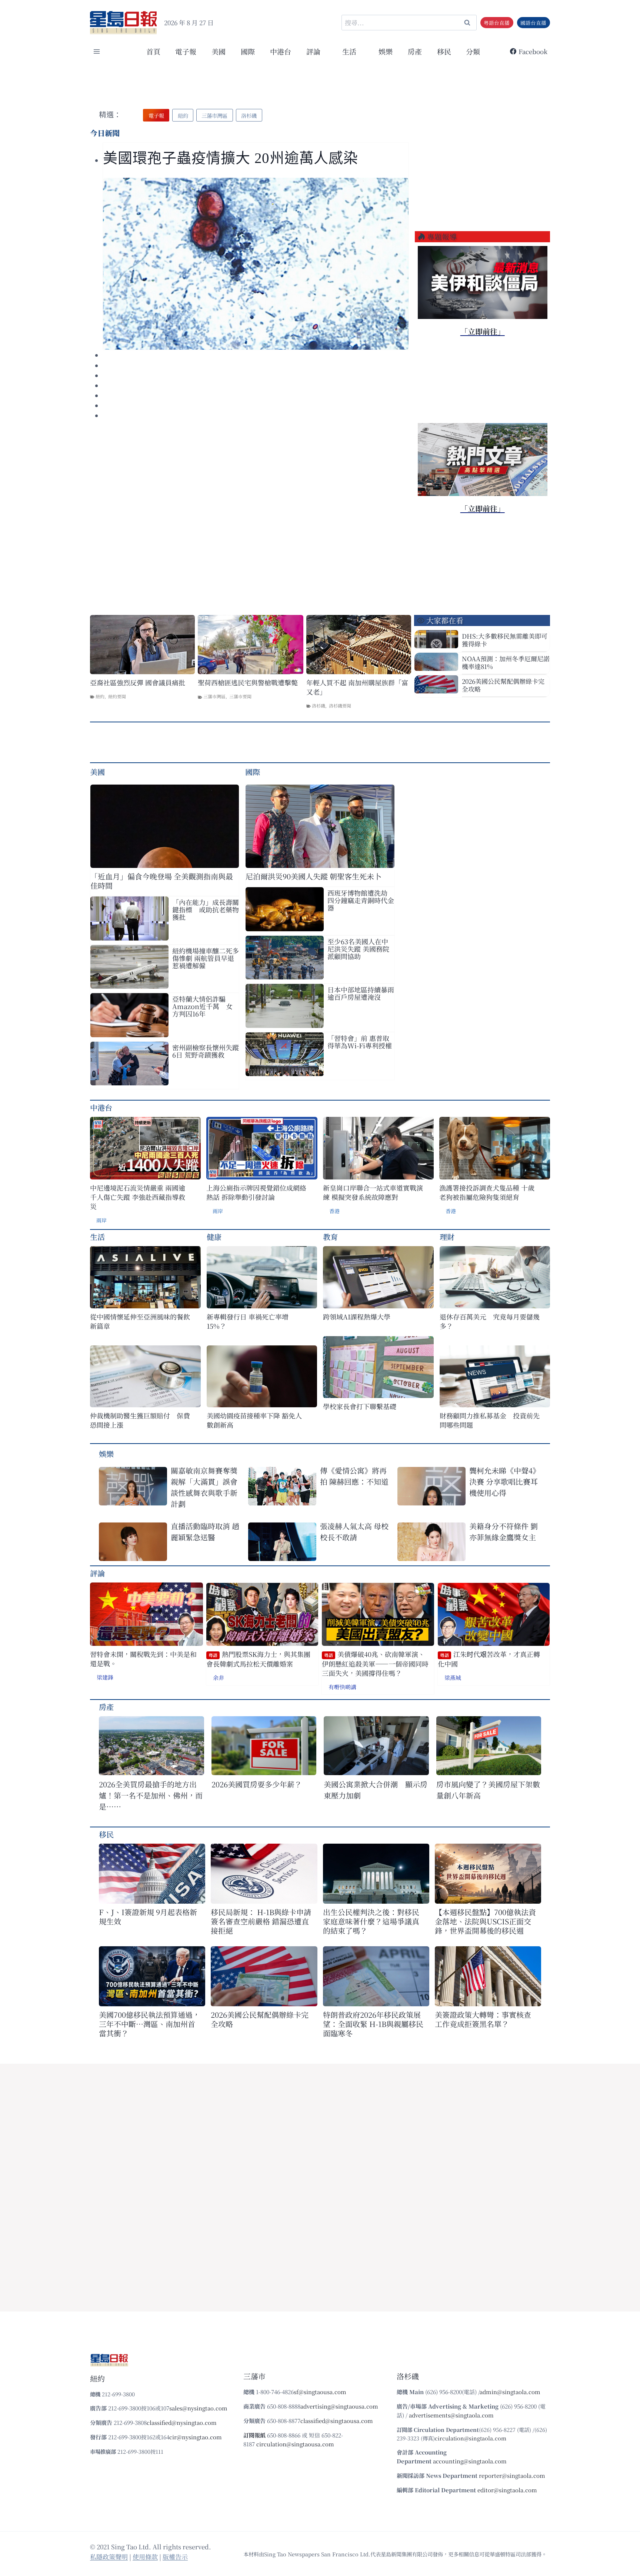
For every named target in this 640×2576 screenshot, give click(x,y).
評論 (97, 1573)
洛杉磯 (319, 705)
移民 (444, 51)
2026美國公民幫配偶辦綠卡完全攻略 (503, 685)
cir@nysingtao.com (196, 2437)
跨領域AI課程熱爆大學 (357, 1317)
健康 (214, 1237)
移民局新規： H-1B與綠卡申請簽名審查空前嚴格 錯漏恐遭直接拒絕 (261, 1921)
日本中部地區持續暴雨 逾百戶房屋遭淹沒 (361, 993)
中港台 (281, 51)
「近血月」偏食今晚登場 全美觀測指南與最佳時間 (162, 881)
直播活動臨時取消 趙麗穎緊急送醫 (205, 1532)
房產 (415, 51)
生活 (97, 1237)
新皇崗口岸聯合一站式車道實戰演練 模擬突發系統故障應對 (373, 1192)
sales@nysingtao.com (198, 2408)
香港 (334, 1211)
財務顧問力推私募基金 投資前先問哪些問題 (490, 1420)
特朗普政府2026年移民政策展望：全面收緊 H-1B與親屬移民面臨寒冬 (373, 2024)
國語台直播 (533, 23)
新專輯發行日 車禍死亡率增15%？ (248, 1321)
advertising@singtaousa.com (339, 2406)
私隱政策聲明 (109, 2557)
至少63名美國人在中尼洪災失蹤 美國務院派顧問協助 (358, 949)
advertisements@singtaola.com (451, 2415)
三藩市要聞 (240, 696)
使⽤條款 (145, 2557)
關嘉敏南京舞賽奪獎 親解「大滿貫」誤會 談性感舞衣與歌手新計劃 (204, 1487)
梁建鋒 (105, 1677)
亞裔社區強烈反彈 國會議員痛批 (138, 683)
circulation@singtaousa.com (295, 2444)
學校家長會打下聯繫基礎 (360, 1406)
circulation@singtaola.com (471, 2438)
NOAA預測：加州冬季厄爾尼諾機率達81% (506, 662)
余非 (219, 1678)
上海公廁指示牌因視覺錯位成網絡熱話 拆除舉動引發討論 (256, 1192)
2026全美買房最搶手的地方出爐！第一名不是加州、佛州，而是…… (151, 1795)
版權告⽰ (175, 2557)
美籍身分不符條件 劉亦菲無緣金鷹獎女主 (504, 1532)
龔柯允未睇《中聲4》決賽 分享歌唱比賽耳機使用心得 (505, 1482)
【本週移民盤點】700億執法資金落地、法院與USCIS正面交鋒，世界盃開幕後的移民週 (485, 1921)
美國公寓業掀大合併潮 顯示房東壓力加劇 (376, 1790)
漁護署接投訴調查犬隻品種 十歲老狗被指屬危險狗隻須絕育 (487, 1192)
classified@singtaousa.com (337, 2421)
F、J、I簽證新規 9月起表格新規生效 (148, 1917)
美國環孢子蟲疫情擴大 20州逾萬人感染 (231, 158)
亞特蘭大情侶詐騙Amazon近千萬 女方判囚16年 (202, 1006)
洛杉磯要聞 (340, 705)
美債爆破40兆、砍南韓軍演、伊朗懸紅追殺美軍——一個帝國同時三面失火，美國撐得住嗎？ (375, 1664)
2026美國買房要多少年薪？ (257, 1784)
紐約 (100, 696)
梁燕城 (453, 1678)
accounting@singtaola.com (470, 2461)
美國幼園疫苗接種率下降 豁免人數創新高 (254, 1420)
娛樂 (386, 51)
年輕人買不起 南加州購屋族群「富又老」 (357, 687)
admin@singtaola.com (510, 2392)
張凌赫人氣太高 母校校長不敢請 (354, 1532)
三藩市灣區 (214, 696)
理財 (447, 1237)
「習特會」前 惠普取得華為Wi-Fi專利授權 (360, 1042)
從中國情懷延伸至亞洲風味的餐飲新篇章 (140, 1321)
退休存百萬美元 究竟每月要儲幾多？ (490, 1321)
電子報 (186, 51)
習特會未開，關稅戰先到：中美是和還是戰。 (143, 1659)
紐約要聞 (117, 696)
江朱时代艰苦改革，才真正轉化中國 (489, 1659)
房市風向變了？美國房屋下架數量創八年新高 (488, 1790)
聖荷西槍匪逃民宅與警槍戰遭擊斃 (248, 683)
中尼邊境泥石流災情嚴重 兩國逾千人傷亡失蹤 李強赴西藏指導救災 (138, 1197)
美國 (219, 51)
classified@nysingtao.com (182, 2422)
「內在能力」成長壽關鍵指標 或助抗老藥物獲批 (206, 909)
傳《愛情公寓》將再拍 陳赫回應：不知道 (354, 1476)
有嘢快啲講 (342, 1687)
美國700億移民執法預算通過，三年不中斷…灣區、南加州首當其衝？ (149, 2024)
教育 (330, 1237)
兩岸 (101, 1220)
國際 (248, 51)
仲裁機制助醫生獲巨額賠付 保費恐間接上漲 (140, 1420)
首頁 (153, 51)
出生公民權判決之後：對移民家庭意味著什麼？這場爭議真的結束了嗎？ (371, 1921)
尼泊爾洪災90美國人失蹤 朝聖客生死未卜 (314, 876)
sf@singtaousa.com (320, 2392)
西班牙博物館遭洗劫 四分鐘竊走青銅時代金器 (361, 900)
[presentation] (256, 264)
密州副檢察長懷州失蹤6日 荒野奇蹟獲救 (206, 1051)
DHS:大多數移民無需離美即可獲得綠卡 (505, 640)
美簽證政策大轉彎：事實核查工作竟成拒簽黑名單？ (483, 2019)
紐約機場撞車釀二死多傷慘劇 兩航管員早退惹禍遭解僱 (206, 958)
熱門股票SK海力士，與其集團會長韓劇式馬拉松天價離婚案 (258, 1659)
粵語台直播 (497, 23)
